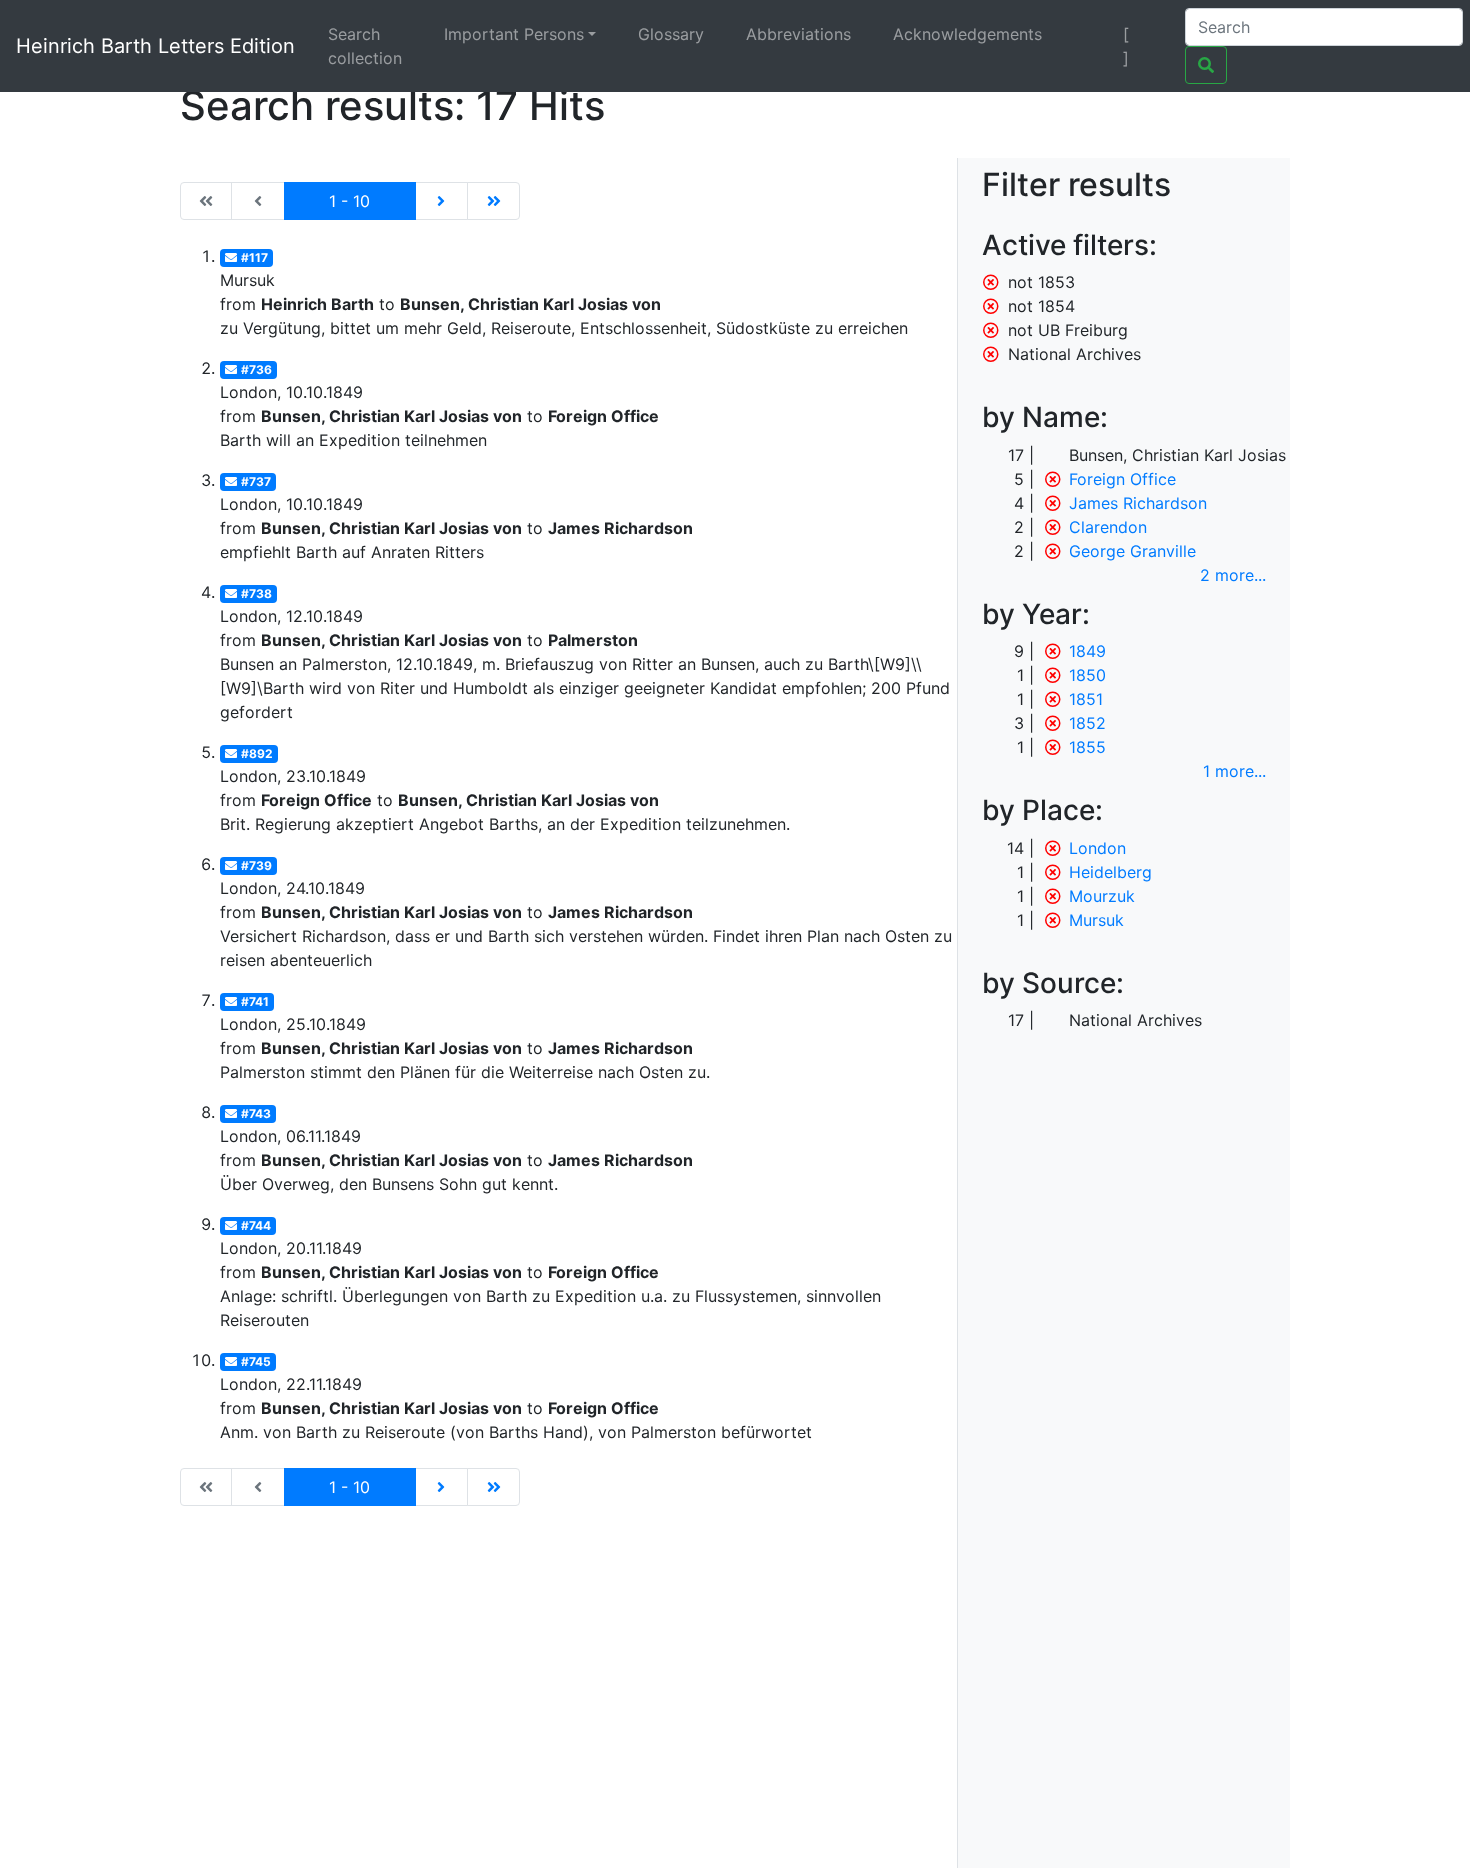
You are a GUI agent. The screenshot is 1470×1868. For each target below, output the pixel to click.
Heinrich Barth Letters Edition (155, 46)
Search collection (365, 46)
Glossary (671, 34)
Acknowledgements (967, 34)
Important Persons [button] (514, 34)
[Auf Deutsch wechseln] (1091, 34)
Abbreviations (798, 34)
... (1233, 575)
